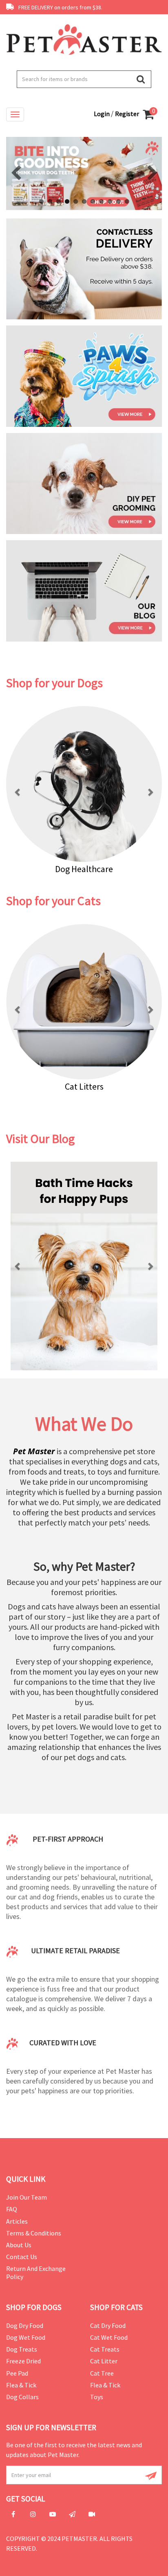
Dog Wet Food (26, 2337)
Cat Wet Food (109, 2337)
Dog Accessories (88, 869)
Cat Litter (104, 2361)
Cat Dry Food (108, 2325)
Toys (97, 2397)
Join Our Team (27, 2197)
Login (102, 114)
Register (127, 114)
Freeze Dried (23, 2361)
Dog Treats (22, 2349)
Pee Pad (17, 2373)
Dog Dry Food (25, 2325)
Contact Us (22, 2257)
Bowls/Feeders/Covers (100, 1086)
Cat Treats (105, 2349)
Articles (17, 2221)
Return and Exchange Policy (36, 2272)
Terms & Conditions (34, 2233)
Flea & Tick (21, 2385)
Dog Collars (22, 2397)
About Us (19, 2245)
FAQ (12, 2209)
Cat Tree (102, 2373)
